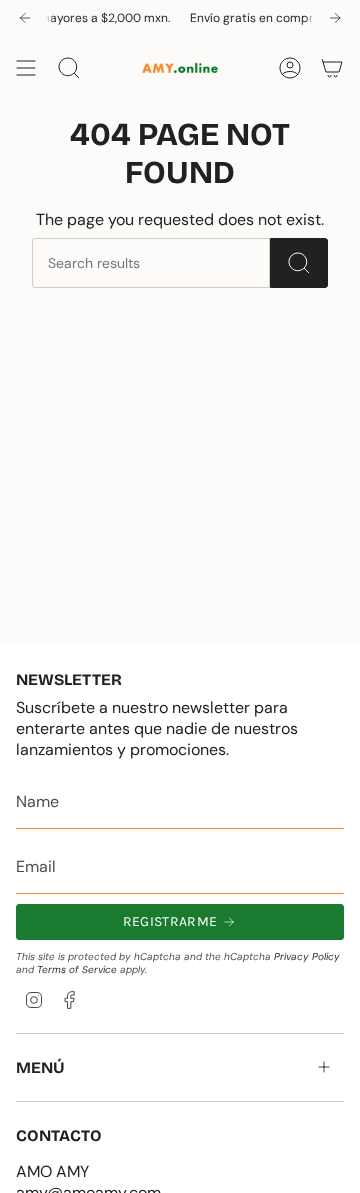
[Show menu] (26, 68)
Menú (40, 1067)
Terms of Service (77, 969)
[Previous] (25, 18)
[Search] (299, 263)
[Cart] (332, 68)
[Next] (335, 18)
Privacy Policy (307, 956)
